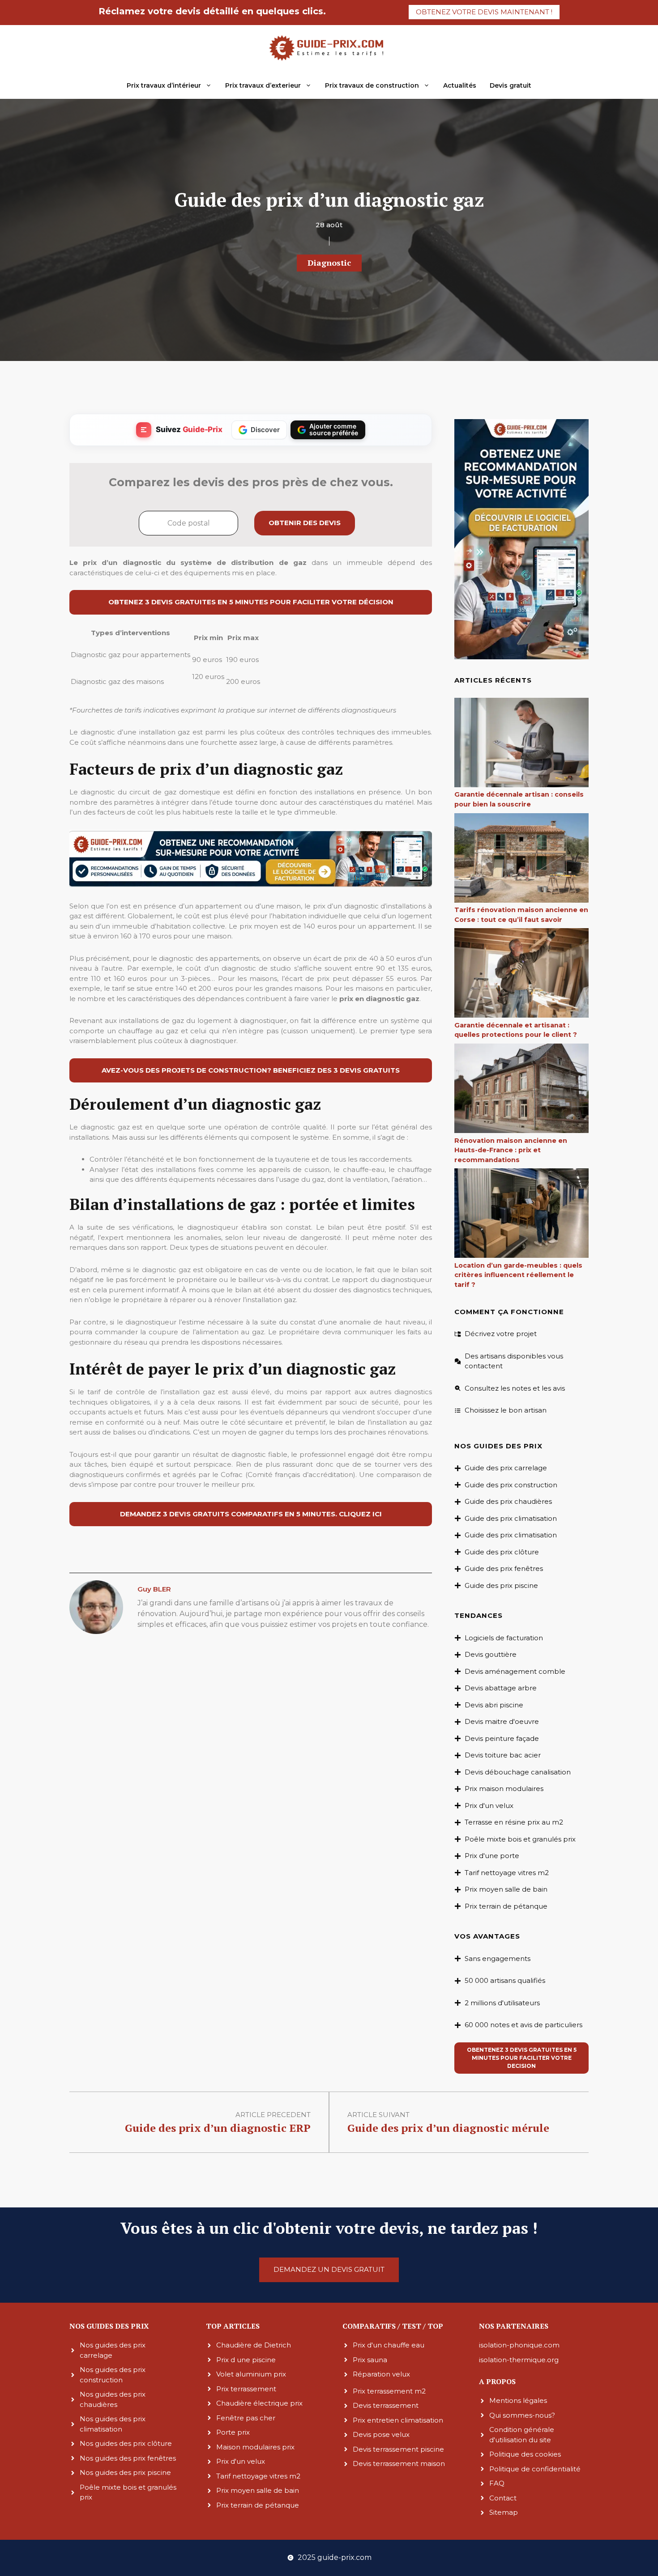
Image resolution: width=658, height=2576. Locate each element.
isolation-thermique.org (519, 2359)
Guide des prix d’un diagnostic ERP (218, 2128)
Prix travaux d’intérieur (164, 85)
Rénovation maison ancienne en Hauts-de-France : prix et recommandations (511, 1150)
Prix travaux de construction (372, 85)
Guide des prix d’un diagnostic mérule (448, 2128)
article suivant (378, 2115)
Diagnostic (329, 263)
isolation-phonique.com (519, 2345)
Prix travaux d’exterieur (263, 85)
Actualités (460, 85)
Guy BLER (154, 1589)
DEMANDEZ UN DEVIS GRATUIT (329, 2269)
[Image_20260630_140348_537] (251, 885)
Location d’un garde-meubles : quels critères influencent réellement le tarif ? (518, 1275)
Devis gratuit (511, 85)
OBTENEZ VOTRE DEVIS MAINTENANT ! (484, 12)
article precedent (273, 2115)
